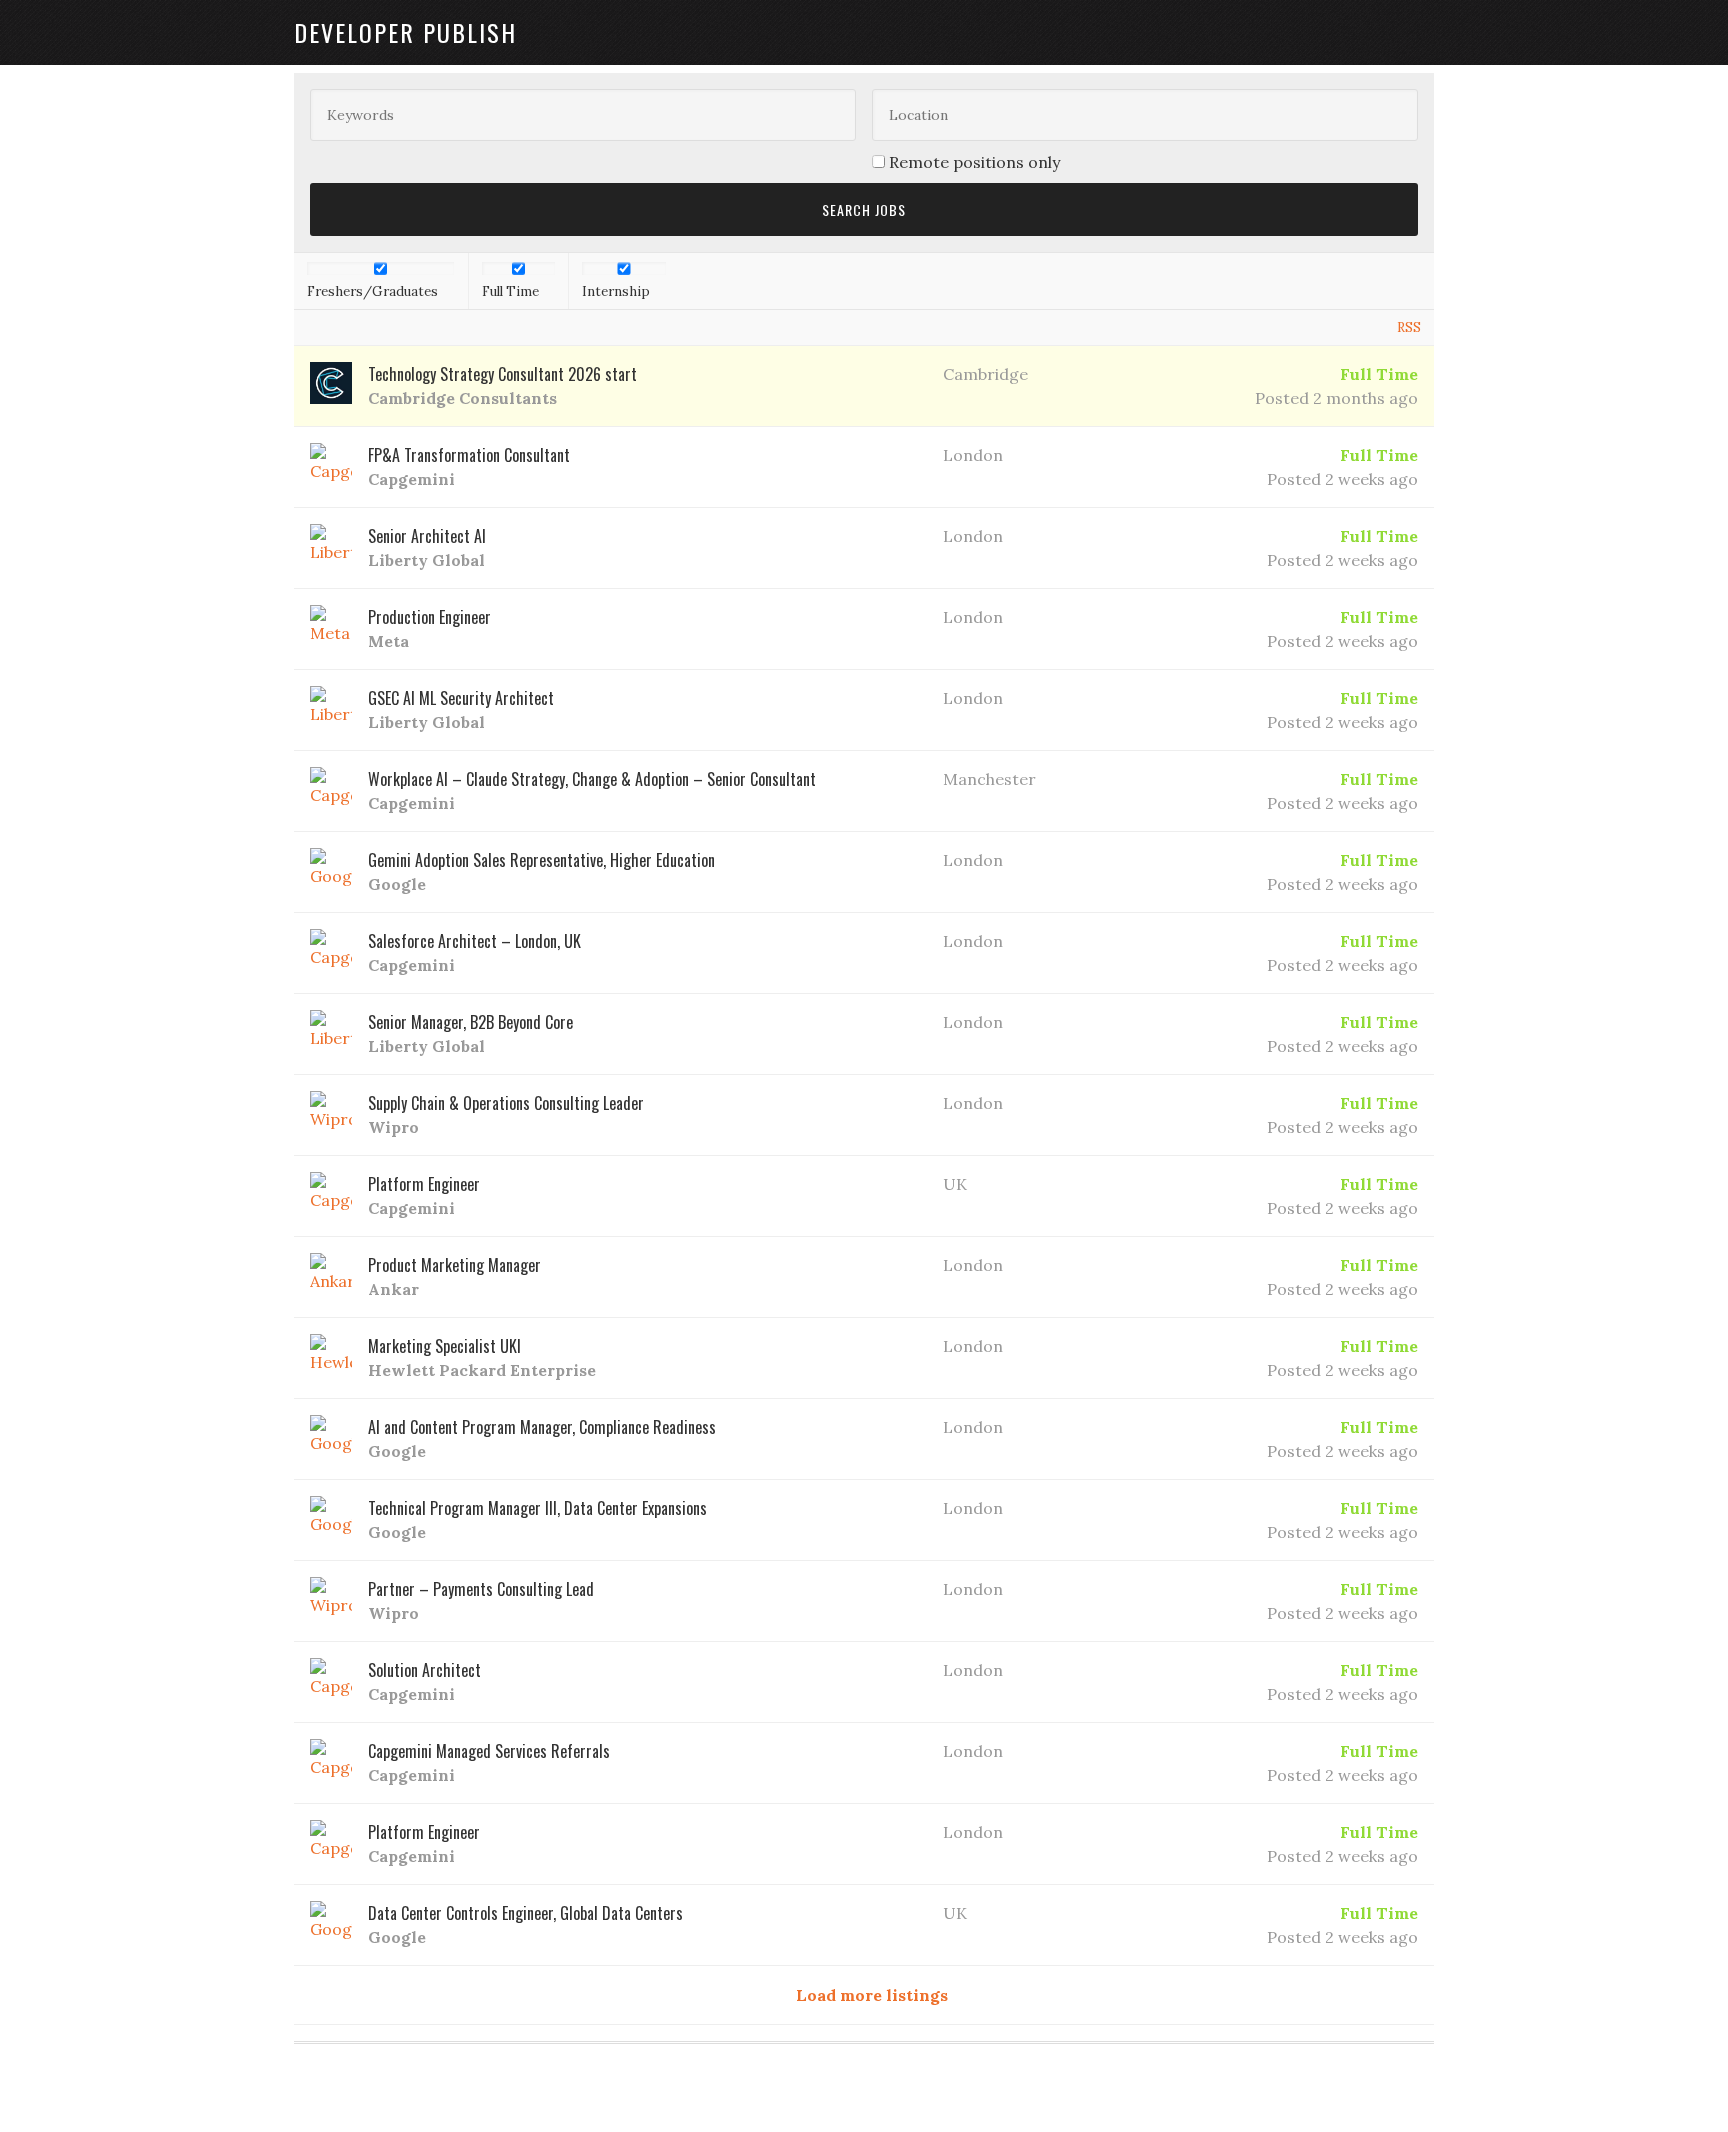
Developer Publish (405, 32)
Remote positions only (974, 162)
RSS (1409, 327)
